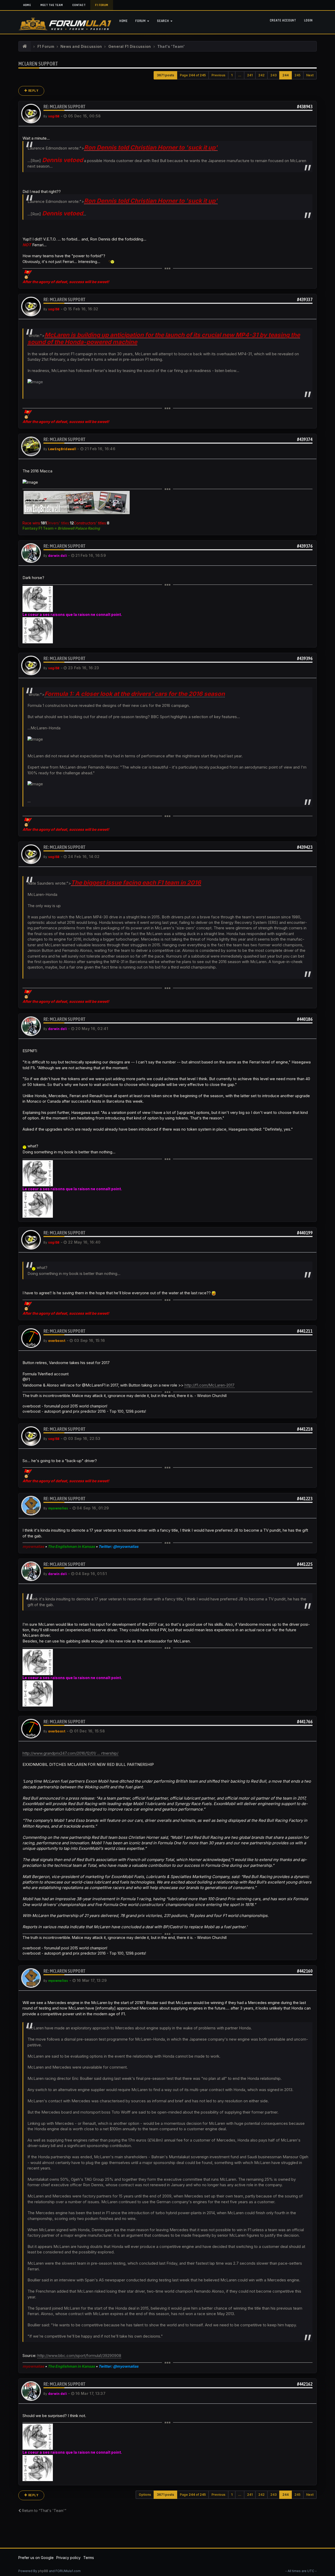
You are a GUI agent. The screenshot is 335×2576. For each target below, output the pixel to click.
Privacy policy (68, 2558)
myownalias (58, 1508)
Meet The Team (52, 5)
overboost (57, 1341)
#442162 (305, 2384)
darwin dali (58, 556)
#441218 (305, 1429)
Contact (79, 5)
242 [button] (261, 75)
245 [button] (297, 75)
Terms (89, 2558)
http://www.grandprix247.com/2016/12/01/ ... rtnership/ (70, 1753)
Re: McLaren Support (65, 107)
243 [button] (273, 75)
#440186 (305, 1019)
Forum (141, 21)
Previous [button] (218, 75)
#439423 (305, 847)
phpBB (43, 2571)
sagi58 (54, 116)
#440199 (305, 1233)
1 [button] (232, 75)
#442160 (305, 1971)
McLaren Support (38, 64)
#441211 (305, 1331)
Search (163, 21)
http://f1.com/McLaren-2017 (210, 1385)
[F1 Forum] (25, 47)
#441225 (305, 1564)
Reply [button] (33, 91)
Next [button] (310, 75)
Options (145, 2495)
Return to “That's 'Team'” (44, 2511)
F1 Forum (102, 5)
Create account (283, 20)
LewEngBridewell (62, 449)
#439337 (305, 299)
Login (308, 20)
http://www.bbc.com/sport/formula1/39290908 (79, 2355)
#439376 (305, 546)
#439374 (305, 439)
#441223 (305, 1499)
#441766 (305, 1722)
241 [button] (250, 75)
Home (27, 5)
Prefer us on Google (36, 2558)
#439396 (305, 658)
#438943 (305, 107)
